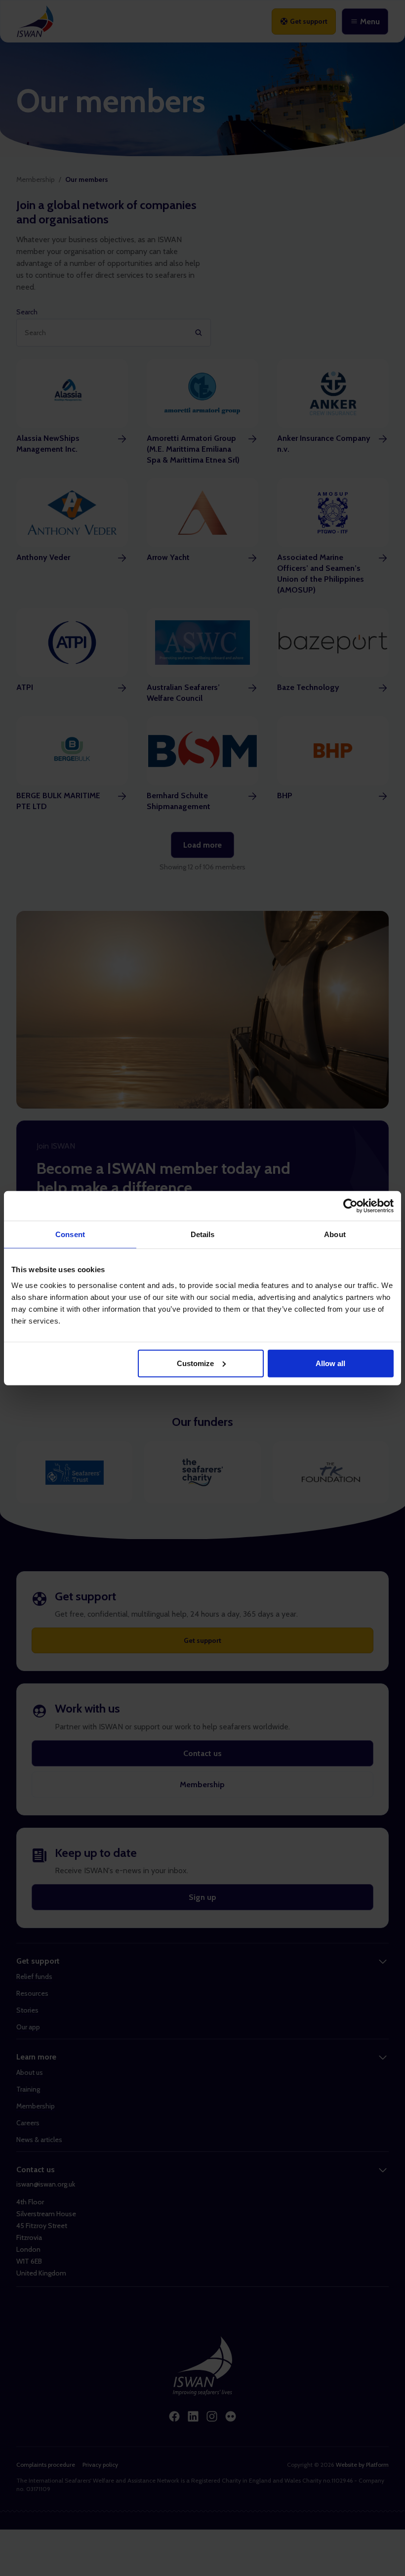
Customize (195, 1363)
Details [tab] (203, 1234)
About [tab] (335, 1234)
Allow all (330, 1363)
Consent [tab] (70, 1234)
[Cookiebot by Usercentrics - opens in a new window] (350, 1206)
